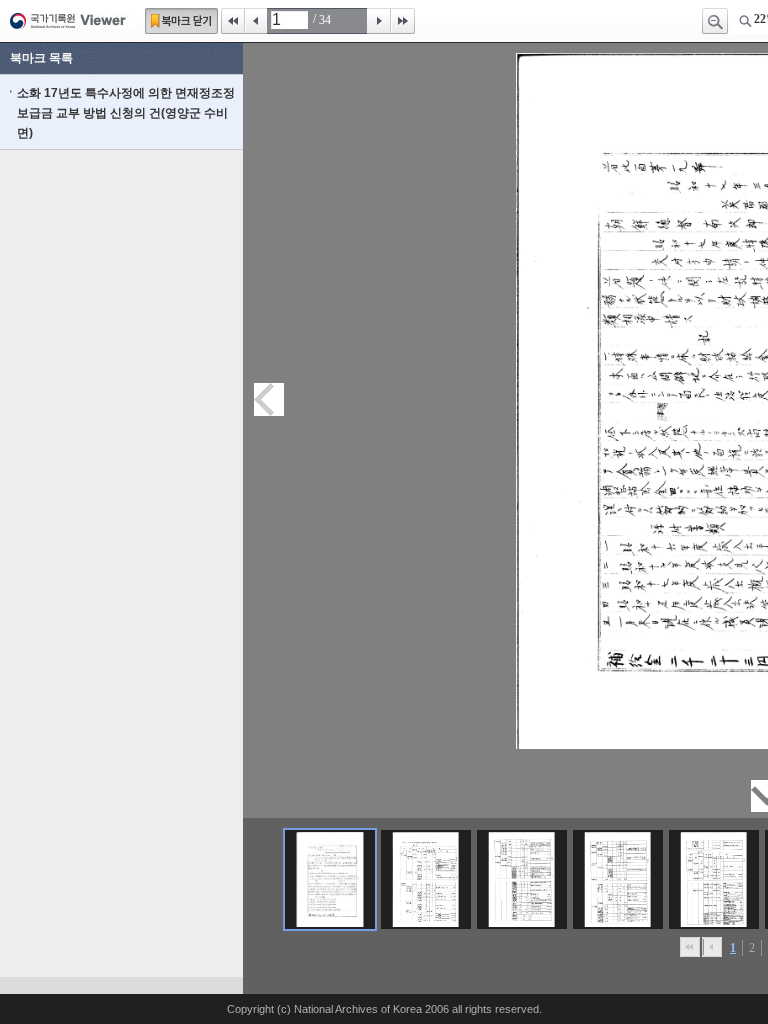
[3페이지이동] (522, 879)
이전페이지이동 (269, 399)
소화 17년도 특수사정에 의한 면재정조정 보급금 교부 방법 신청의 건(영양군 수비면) (126, 113)
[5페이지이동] (714, 879)
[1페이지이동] (330, 879)
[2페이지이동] (426, 879)
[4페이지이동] (618, 879)
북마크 (181, 21)
